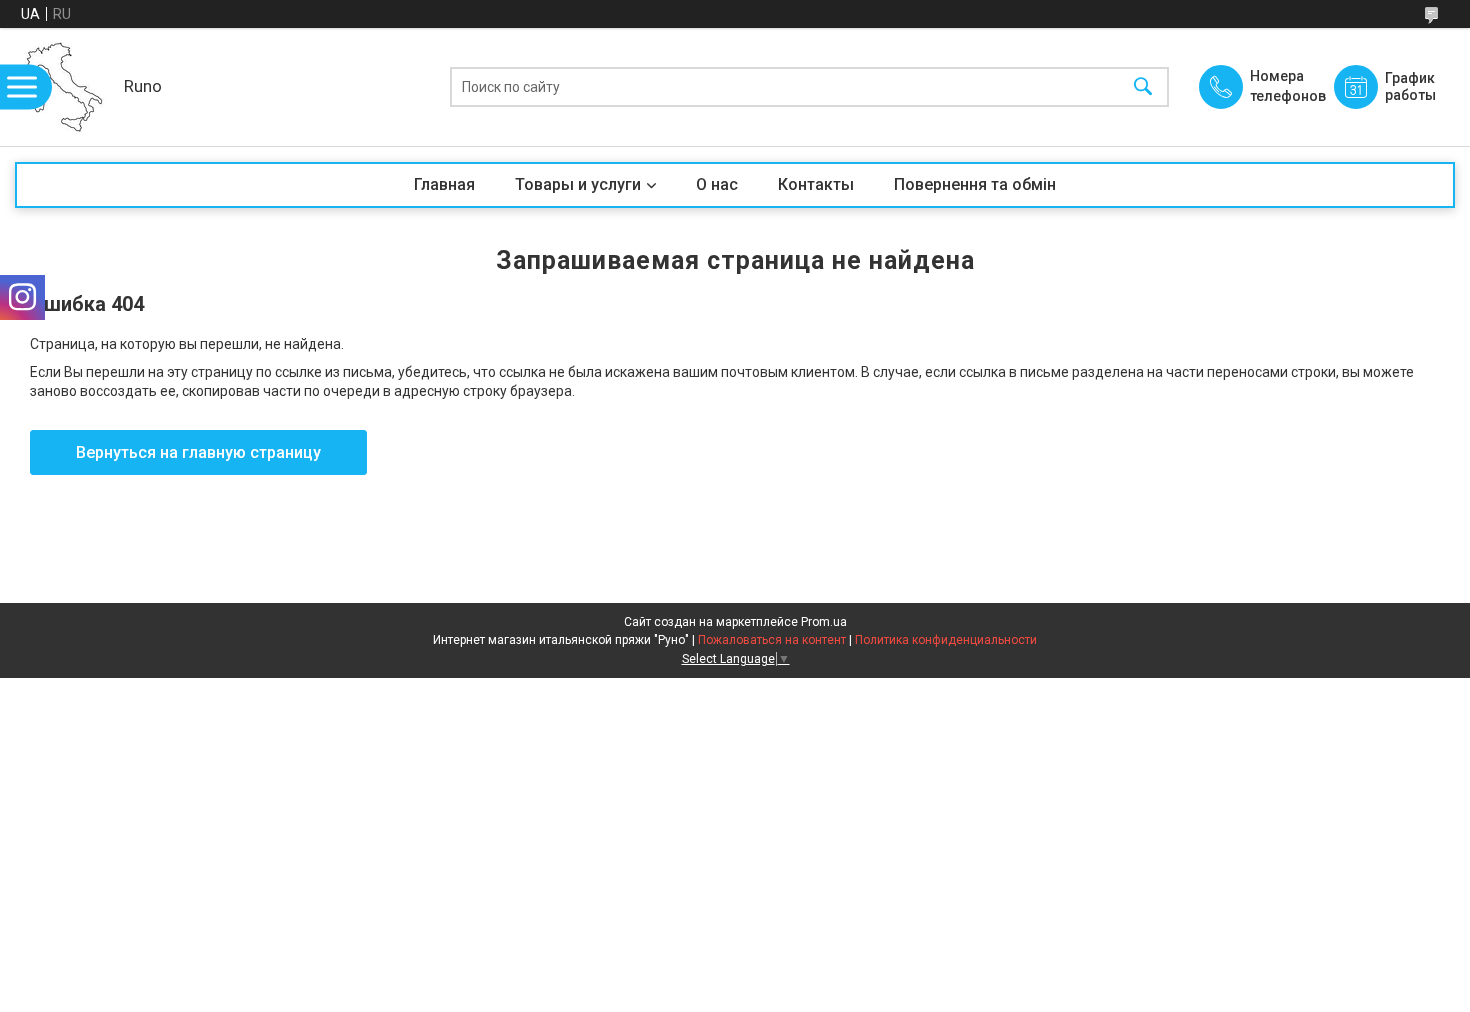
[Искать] (1143, 87)
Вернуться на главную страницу (198, 452)
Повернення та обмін (975, 184)
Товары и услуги (578, 184)
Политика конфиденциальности (946, 640)
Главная (444, 184)
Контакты (816, 184)
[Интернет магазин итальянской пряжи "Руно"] (64, 87)
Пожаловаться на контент (772, 640)
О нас (717, 184)
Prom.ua (824, 622)
